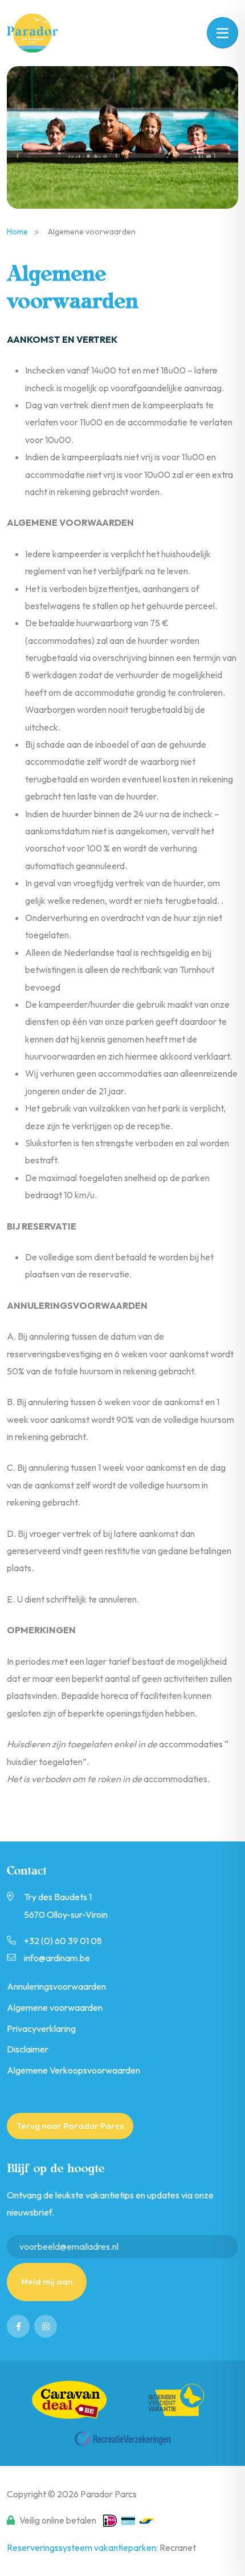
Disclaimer (28, 2049)
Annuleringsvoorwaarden (56, 1986)
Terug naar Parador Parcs (70, 2126)
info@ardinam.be (57, 1958)
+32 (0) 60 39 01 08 (63, 1941)
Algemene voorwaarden (55, 2007)
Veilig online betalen (58, 2520)
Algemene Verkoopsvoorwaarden (73, 2070)
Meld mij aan (47, 2281)
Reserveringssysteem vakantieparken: (83, 2547)
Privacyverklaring (41, 2029)
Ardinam (39, 33)
